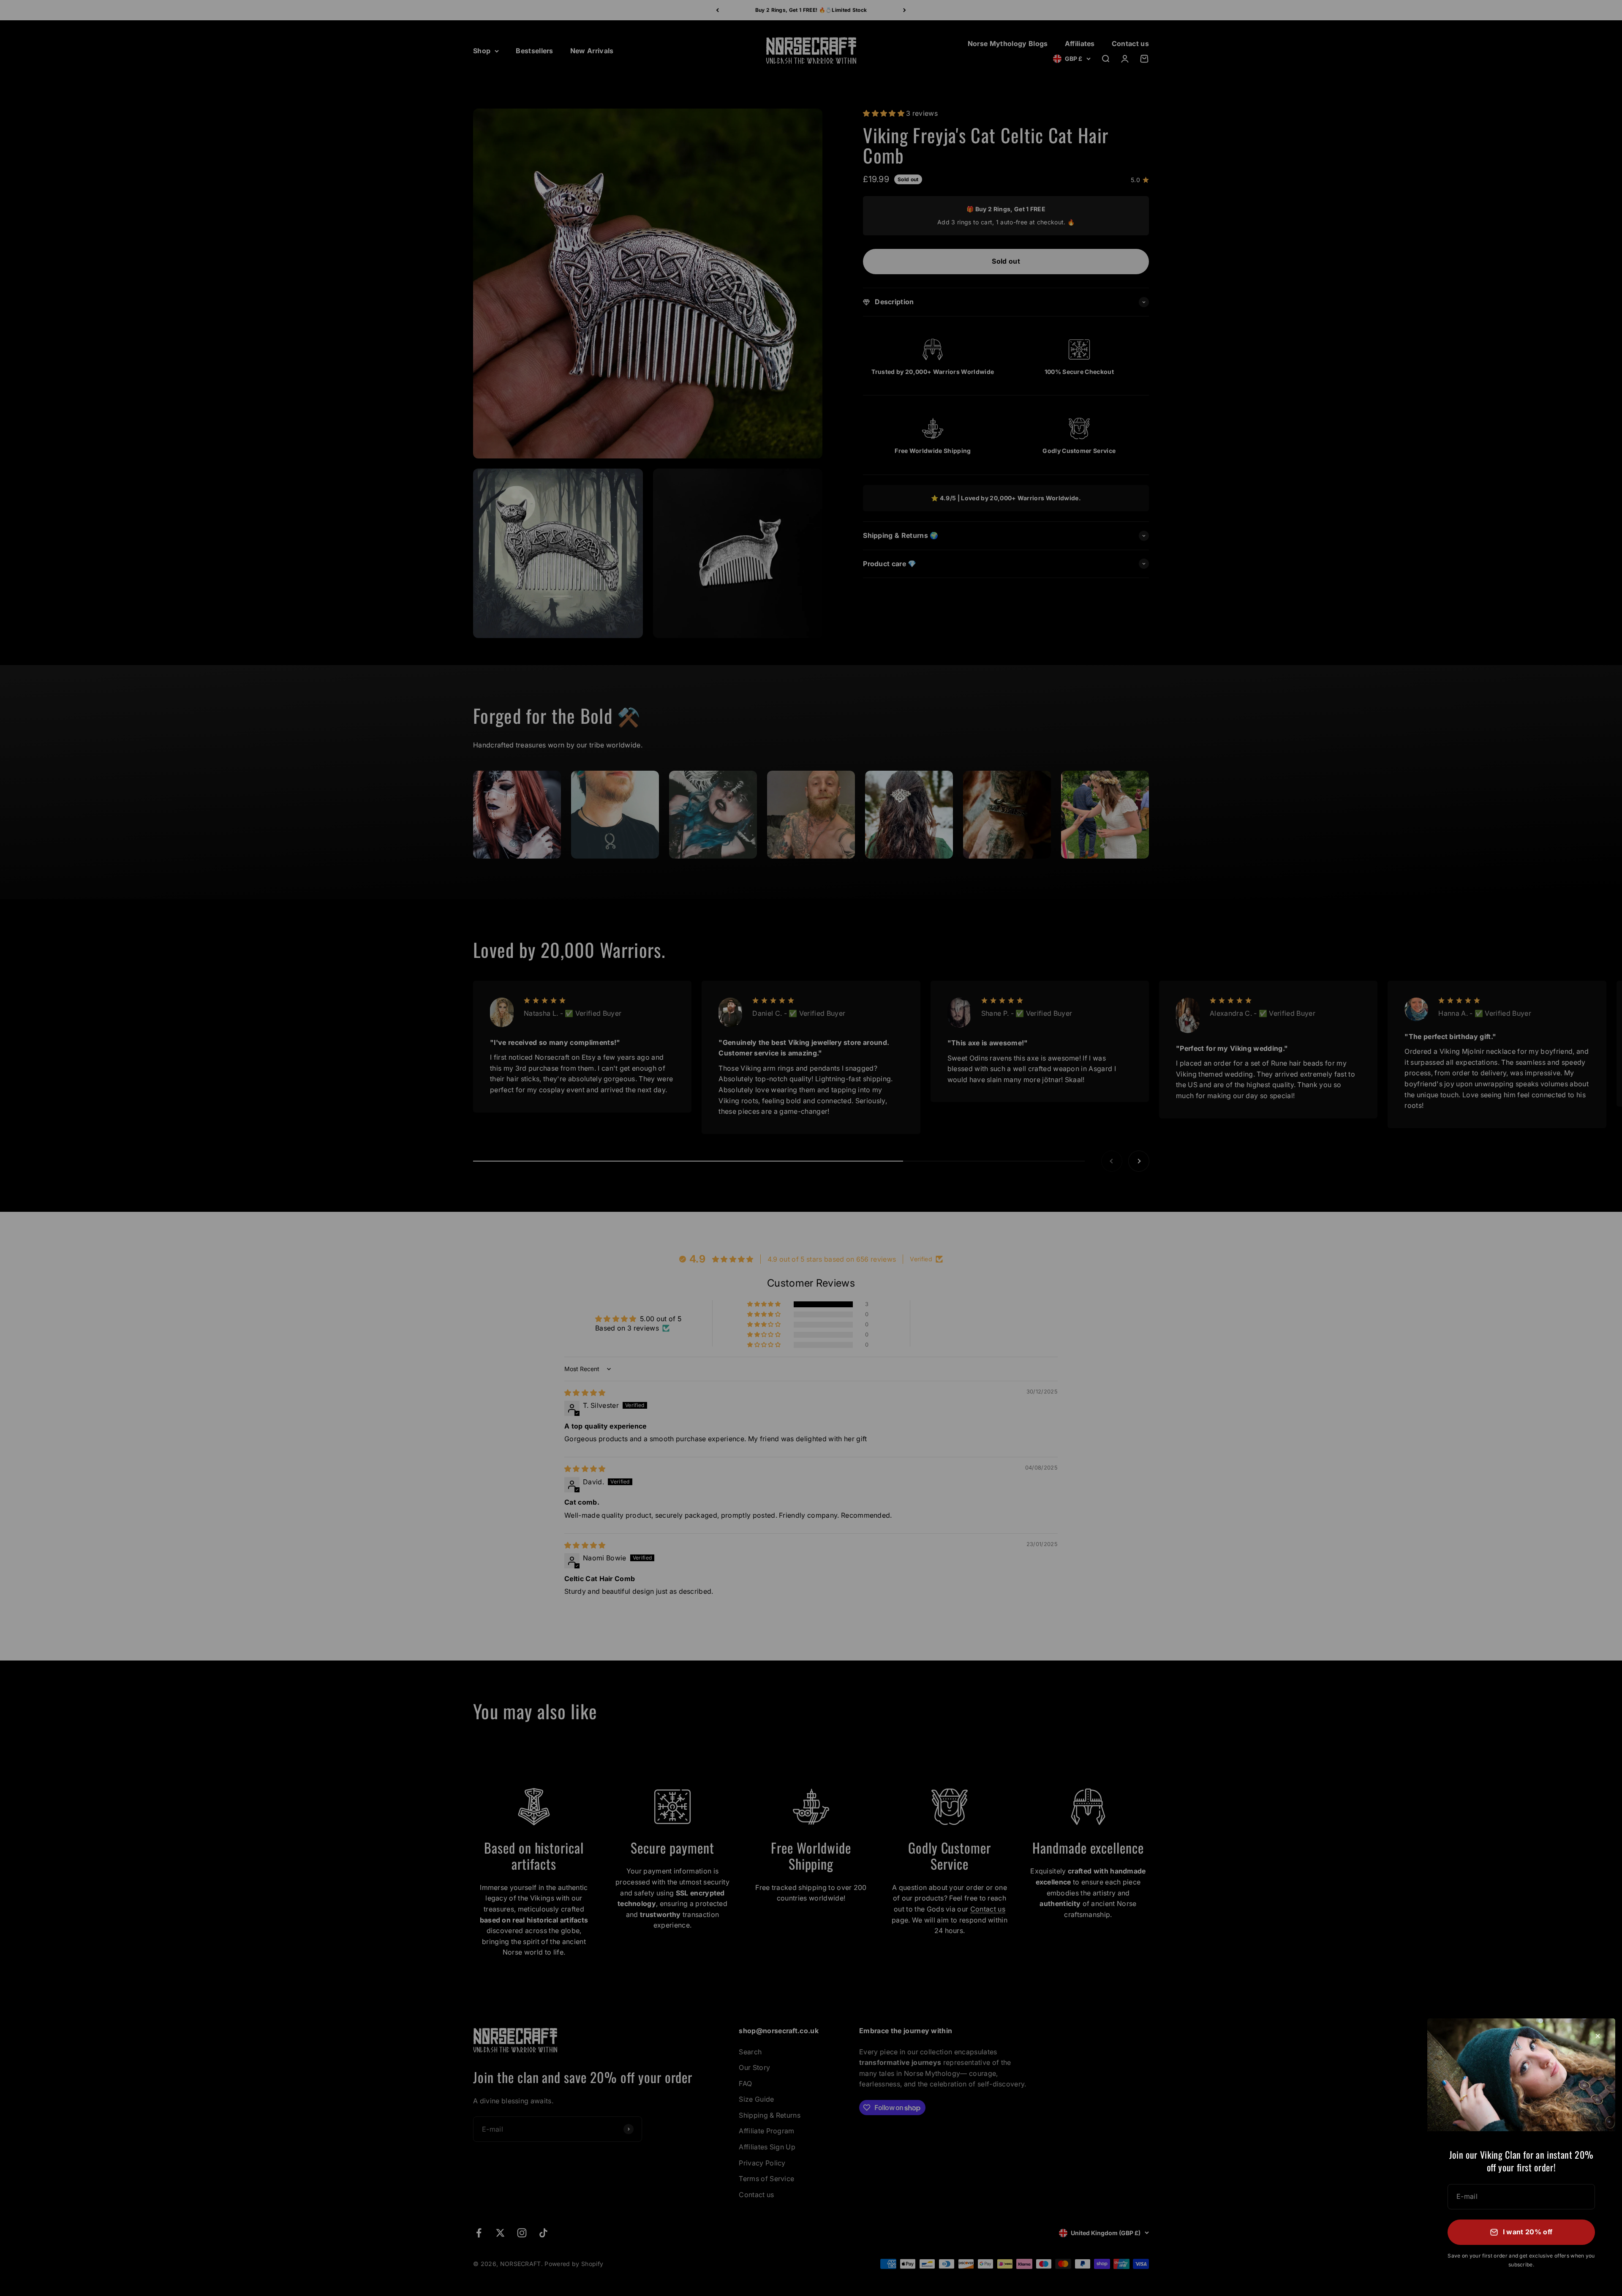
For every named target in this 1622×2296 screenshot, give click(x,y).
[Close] (1598, 2036)
